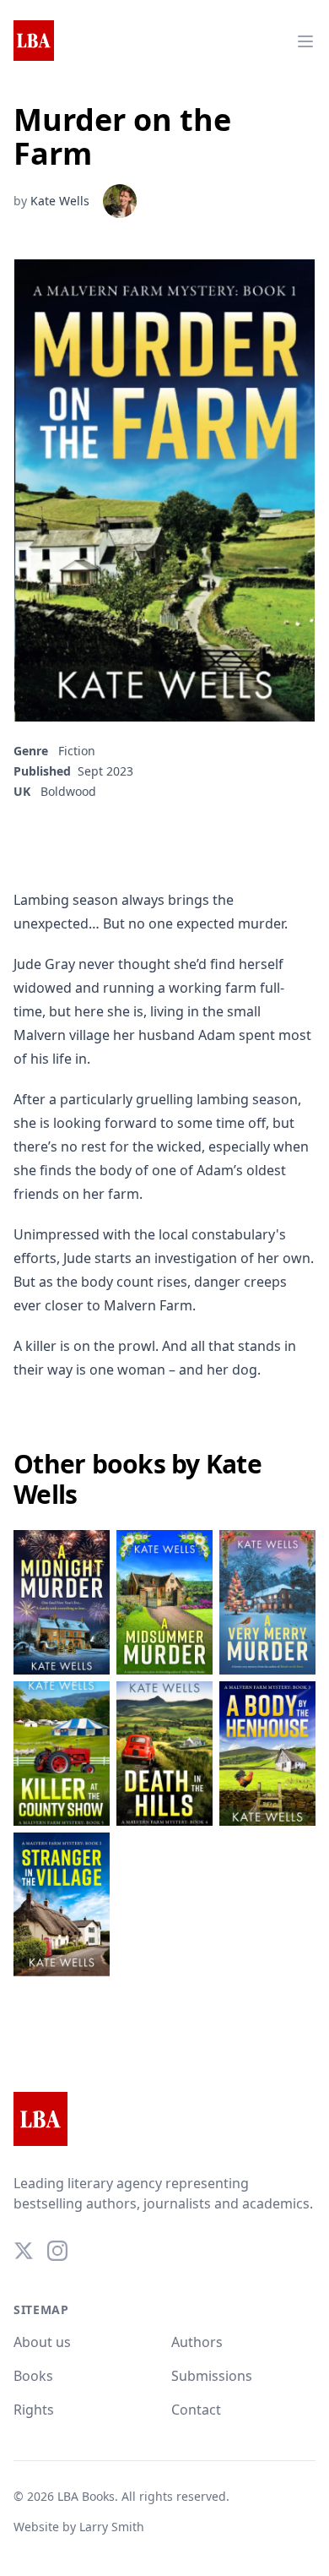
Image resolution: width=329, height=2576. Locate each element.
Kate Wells (60, 201)
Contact (196, 2410)
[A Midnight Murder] (62, 1602)
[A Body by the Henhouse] (267, 1754)
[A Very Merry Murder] (267, 1602)
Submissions (212, 2376)
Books (33, 2376)
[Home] (34, 41)
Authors (197, 2342)
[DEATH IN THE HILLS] (164, 1754)
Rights (34, 2410)
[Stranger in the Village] (62, 1905)
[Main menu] (305, 41)
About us (42, 2342)
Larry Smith (112, 2527)
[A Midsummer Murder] (164, 1602)
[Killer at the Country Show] (62, 1754)
